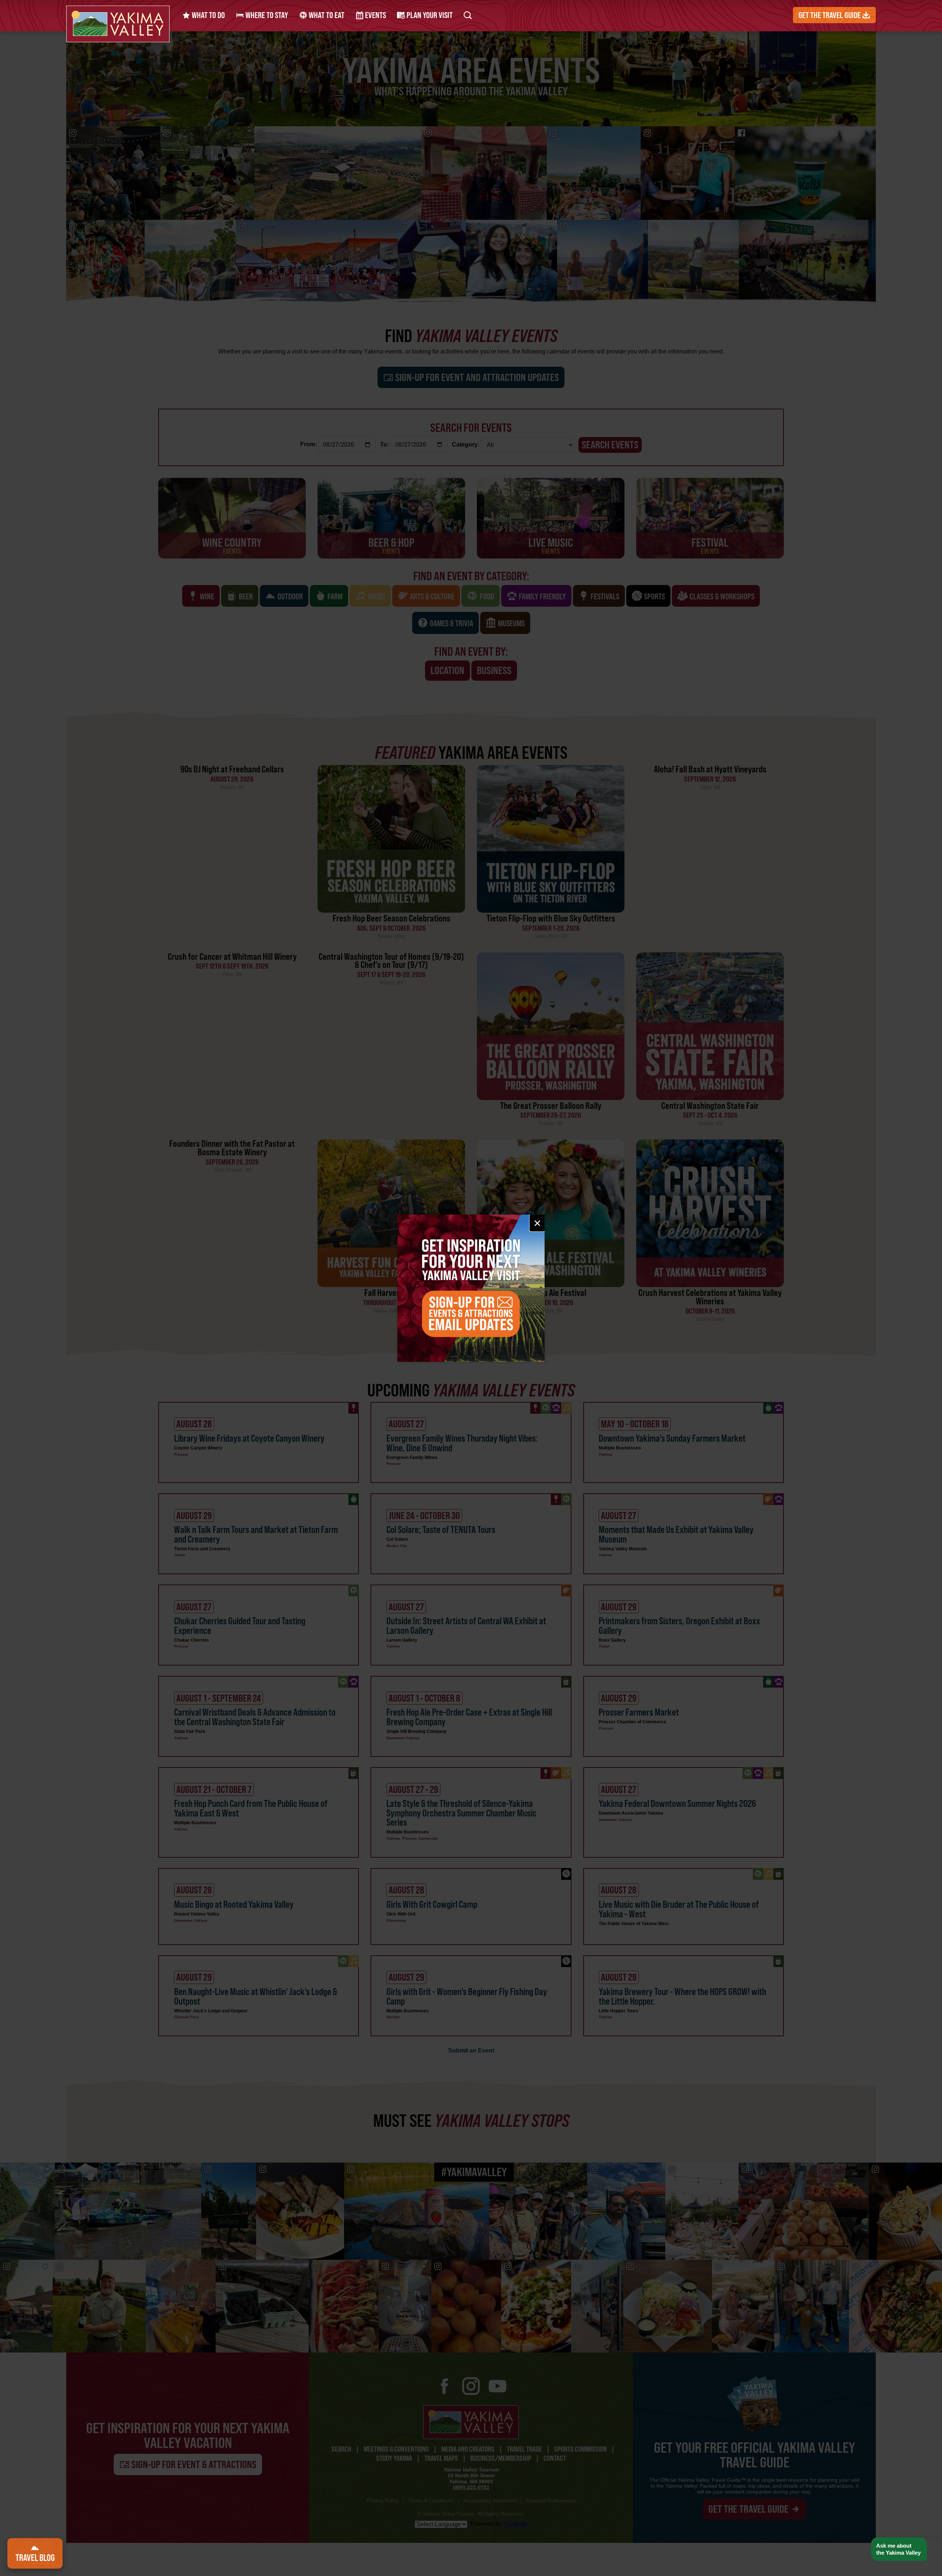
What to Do (208, 15)
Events (375, 15)
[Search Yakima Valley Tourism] (468, 15)
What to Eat (326, 15)
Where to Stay (266, 15)
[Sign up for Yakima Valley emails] (471, 1288)
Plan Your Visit (429, 15)
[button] (899, 2549)
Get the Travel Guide (830, 15)
